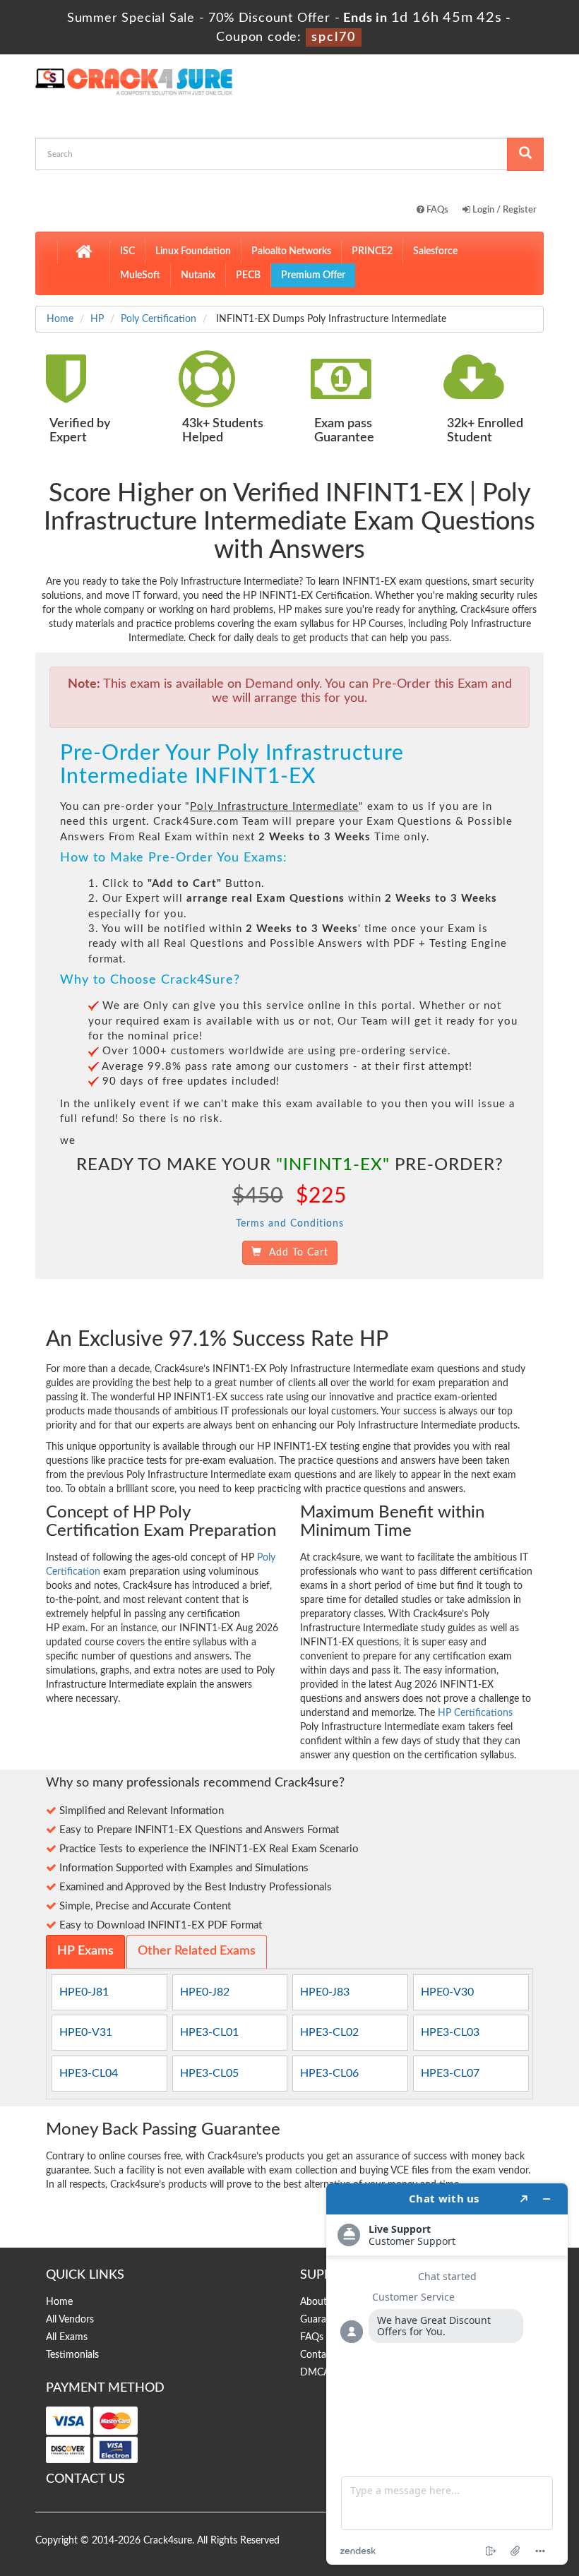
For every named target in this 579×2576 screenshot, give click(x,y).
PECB (248, 275)
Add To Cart (295, 1253)
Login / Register (503, 210)
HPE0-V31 (86, 2032)
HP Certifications (475, 1713)
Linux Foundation (193, 251)
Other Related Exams (197, 1951)
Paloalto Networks (291, 251)
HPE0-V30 (447, 1992)
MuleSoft (140, 275)
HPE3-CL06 (329, 2073)
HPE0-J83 (325, 1992)
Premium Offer (313, 275)
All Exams (67, 2337)
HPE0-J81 (84, 1992)
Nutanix (198, 275)
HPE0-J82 (205, 1992)
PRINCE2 (372, 251)
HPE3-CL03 (450, 2032)
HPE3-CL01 (209, 2032)
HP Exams (85, 1951)
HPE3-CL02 (329, 2032)
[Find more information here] (447, 2374)
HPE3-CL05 (209, 2073)
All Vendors (70, 2320)
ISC (127, 251)
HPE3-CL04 (89, 2073)
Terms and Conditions (290, 1224)
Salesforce (435, 251)
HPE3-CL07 (450, 2073)
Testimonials (72, 2355)
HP (97, 319)
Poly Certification (159, 319)
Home (60, 319)
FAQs (436, 210)
